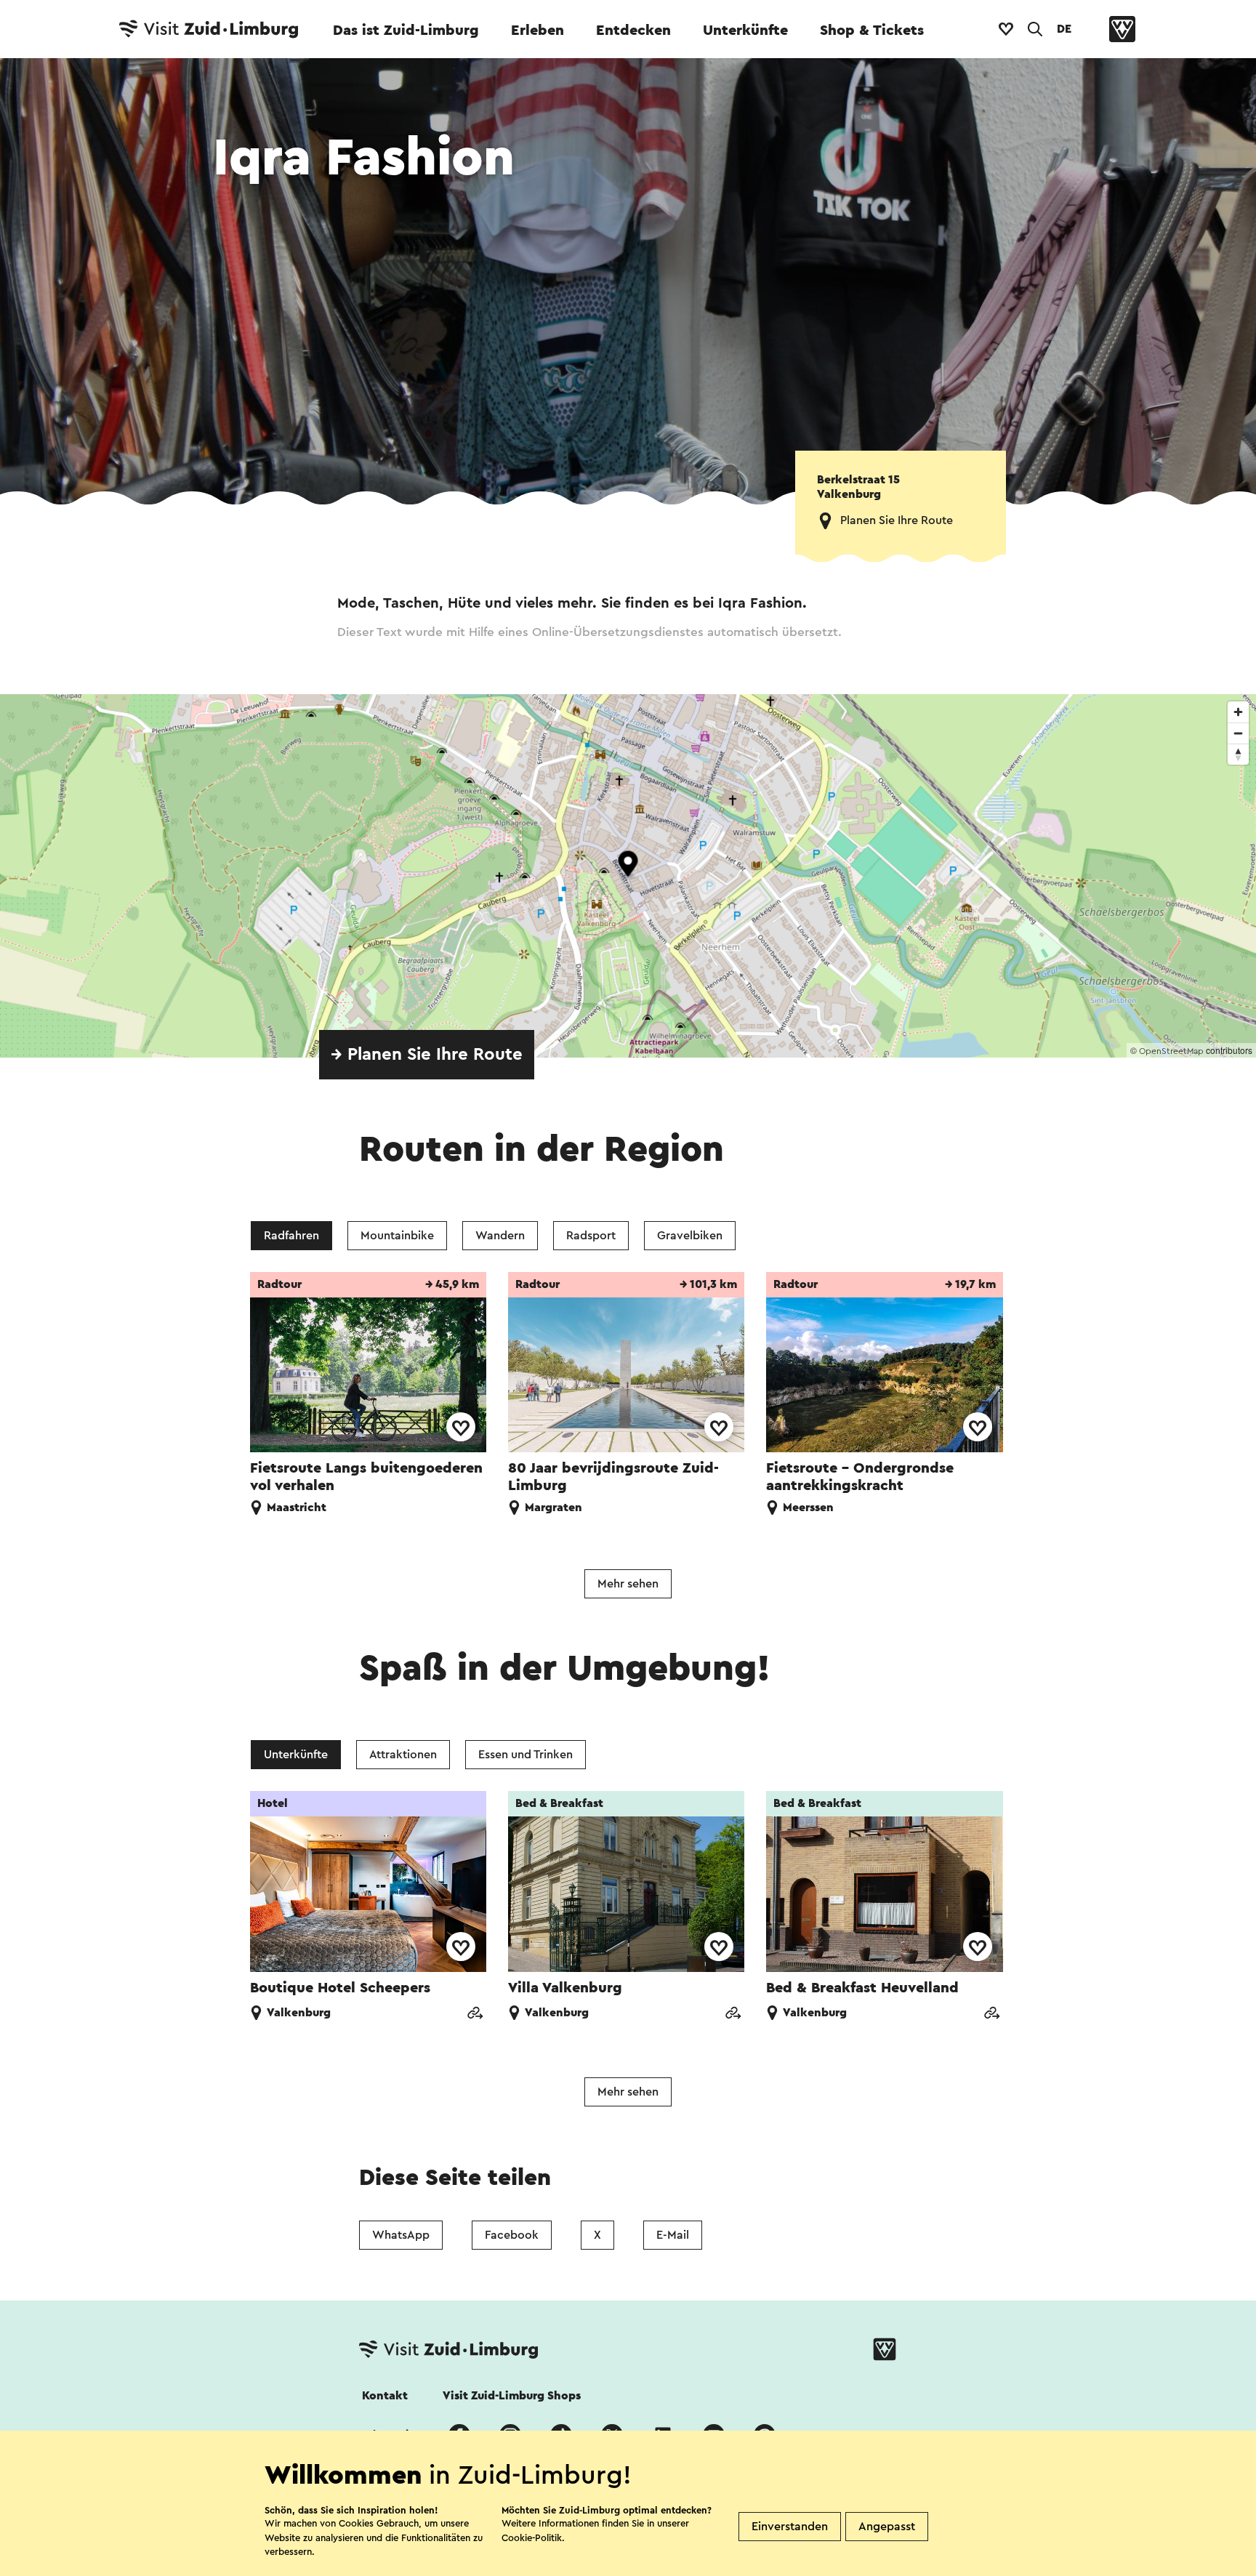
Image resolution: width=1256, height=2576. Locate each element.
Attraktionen (403, 1755)
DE (1064, 29)
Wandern (500, 1236)
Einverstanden (790, 2527)
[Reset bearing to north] (1238, 754)
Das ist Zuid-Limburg (406, 31)
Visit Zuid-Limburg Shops (512, 2396)
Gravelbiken (690, 1236)
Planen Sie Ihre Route (897, 520)
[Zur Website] (475, 2014)
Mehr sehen (628, 1584)
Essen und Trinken (526, 1755)
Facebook (512, 2235)
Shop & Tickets (872, 31)
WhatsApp (401, 2235)
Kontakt (385, 2396)
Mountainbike (397, 1236)
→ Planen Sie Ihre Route (427, 1055)
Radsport (591, 1236)
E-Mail (673, 2235)
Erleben (538, 31)
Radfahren (291, 1236)
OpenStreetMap (1171, 1051)
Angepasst (887, 2527)
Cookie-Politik (532, 2538)
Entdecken (633, 31)
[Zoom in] (1238, 712)
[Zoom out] (1238, 733)
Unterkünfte (745, 31)
